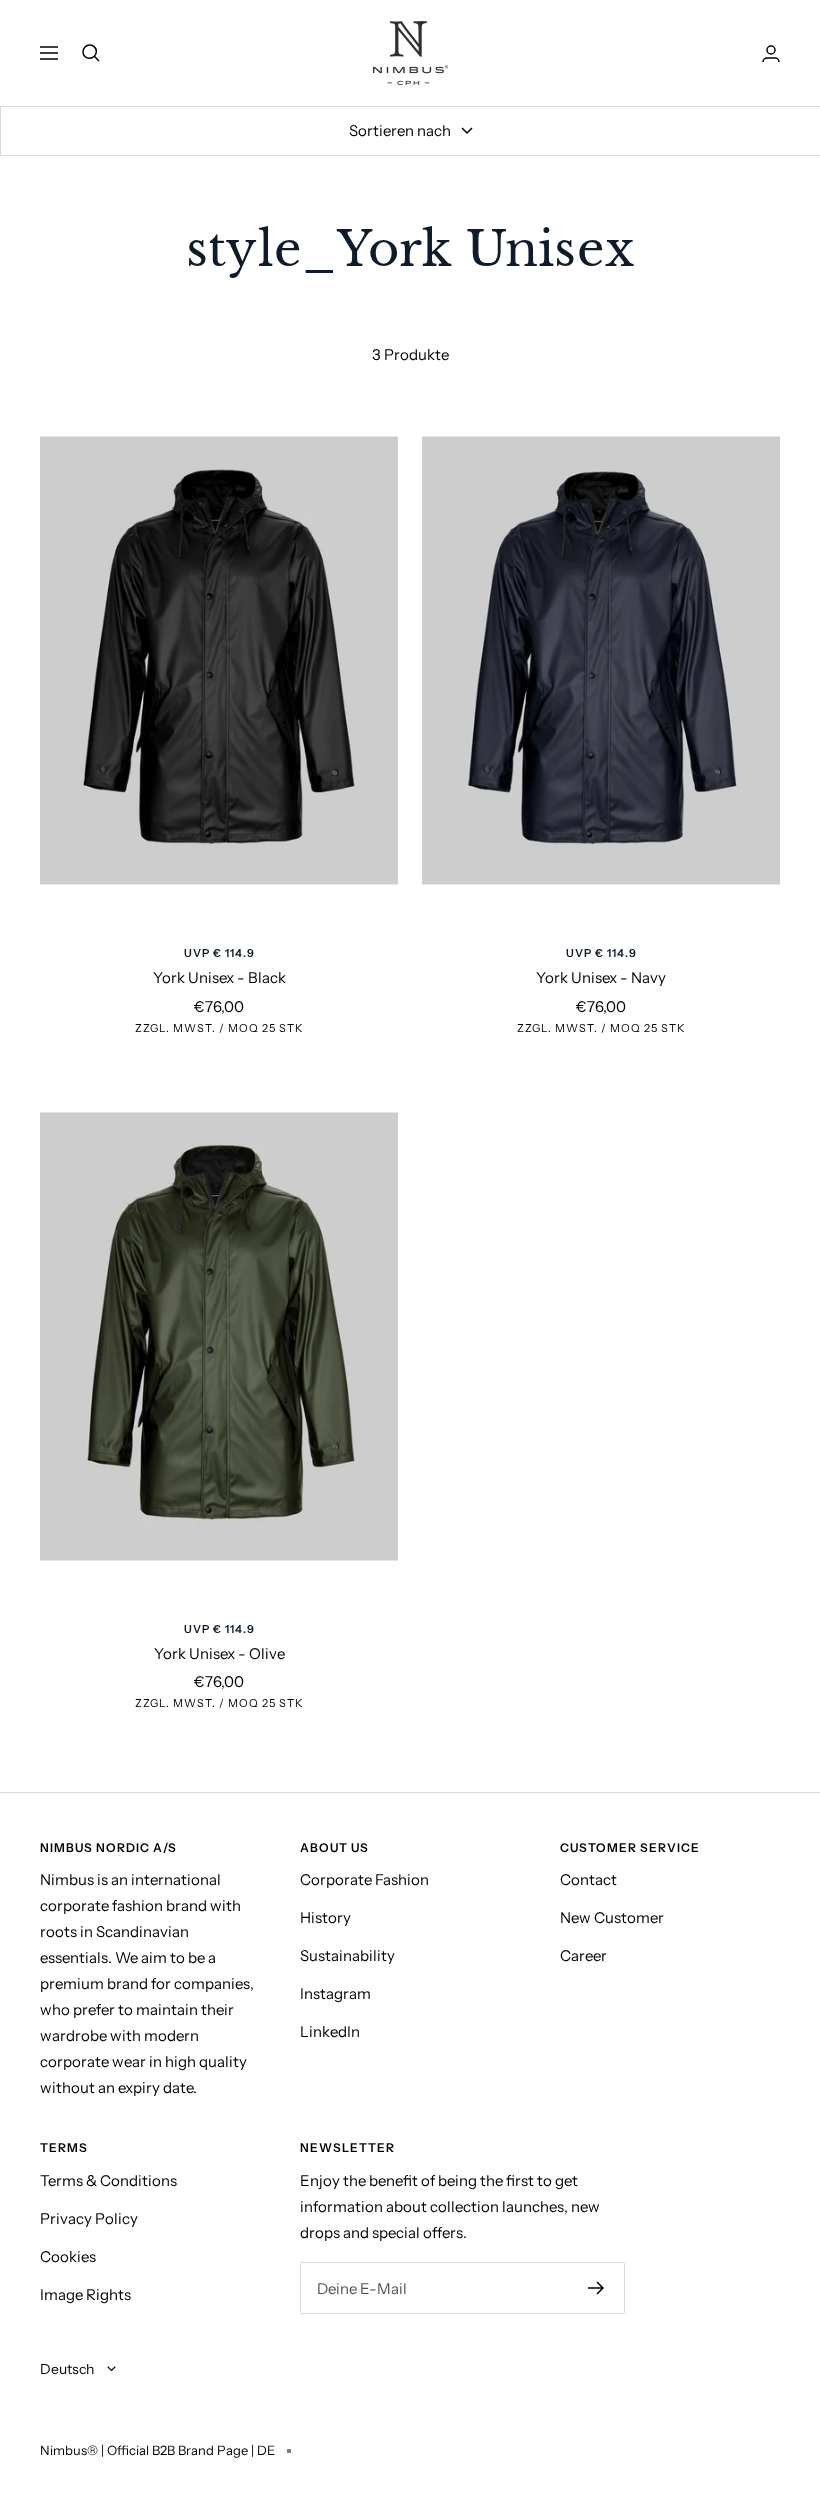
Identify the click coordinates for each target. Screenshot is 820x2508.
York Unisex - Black (219, 977)
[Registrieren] (596, 2288)
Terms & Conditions (108, 2180)
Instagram (335, 1993)
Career (583, 1955)
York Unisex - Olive (219, 1653)
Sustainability (347, 1955)
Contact (588, 1879)
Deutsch (68, 2369)
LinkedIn (330, 2031)
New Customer (612, 1917)
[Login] (771, 53)
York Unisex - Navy (601, 977)
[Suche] (91, 53)
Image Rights (85, 2294)
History (325, 1917)
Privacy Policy (89, 2218)
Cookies (68, 2256)
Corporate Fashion (364, 1879)
